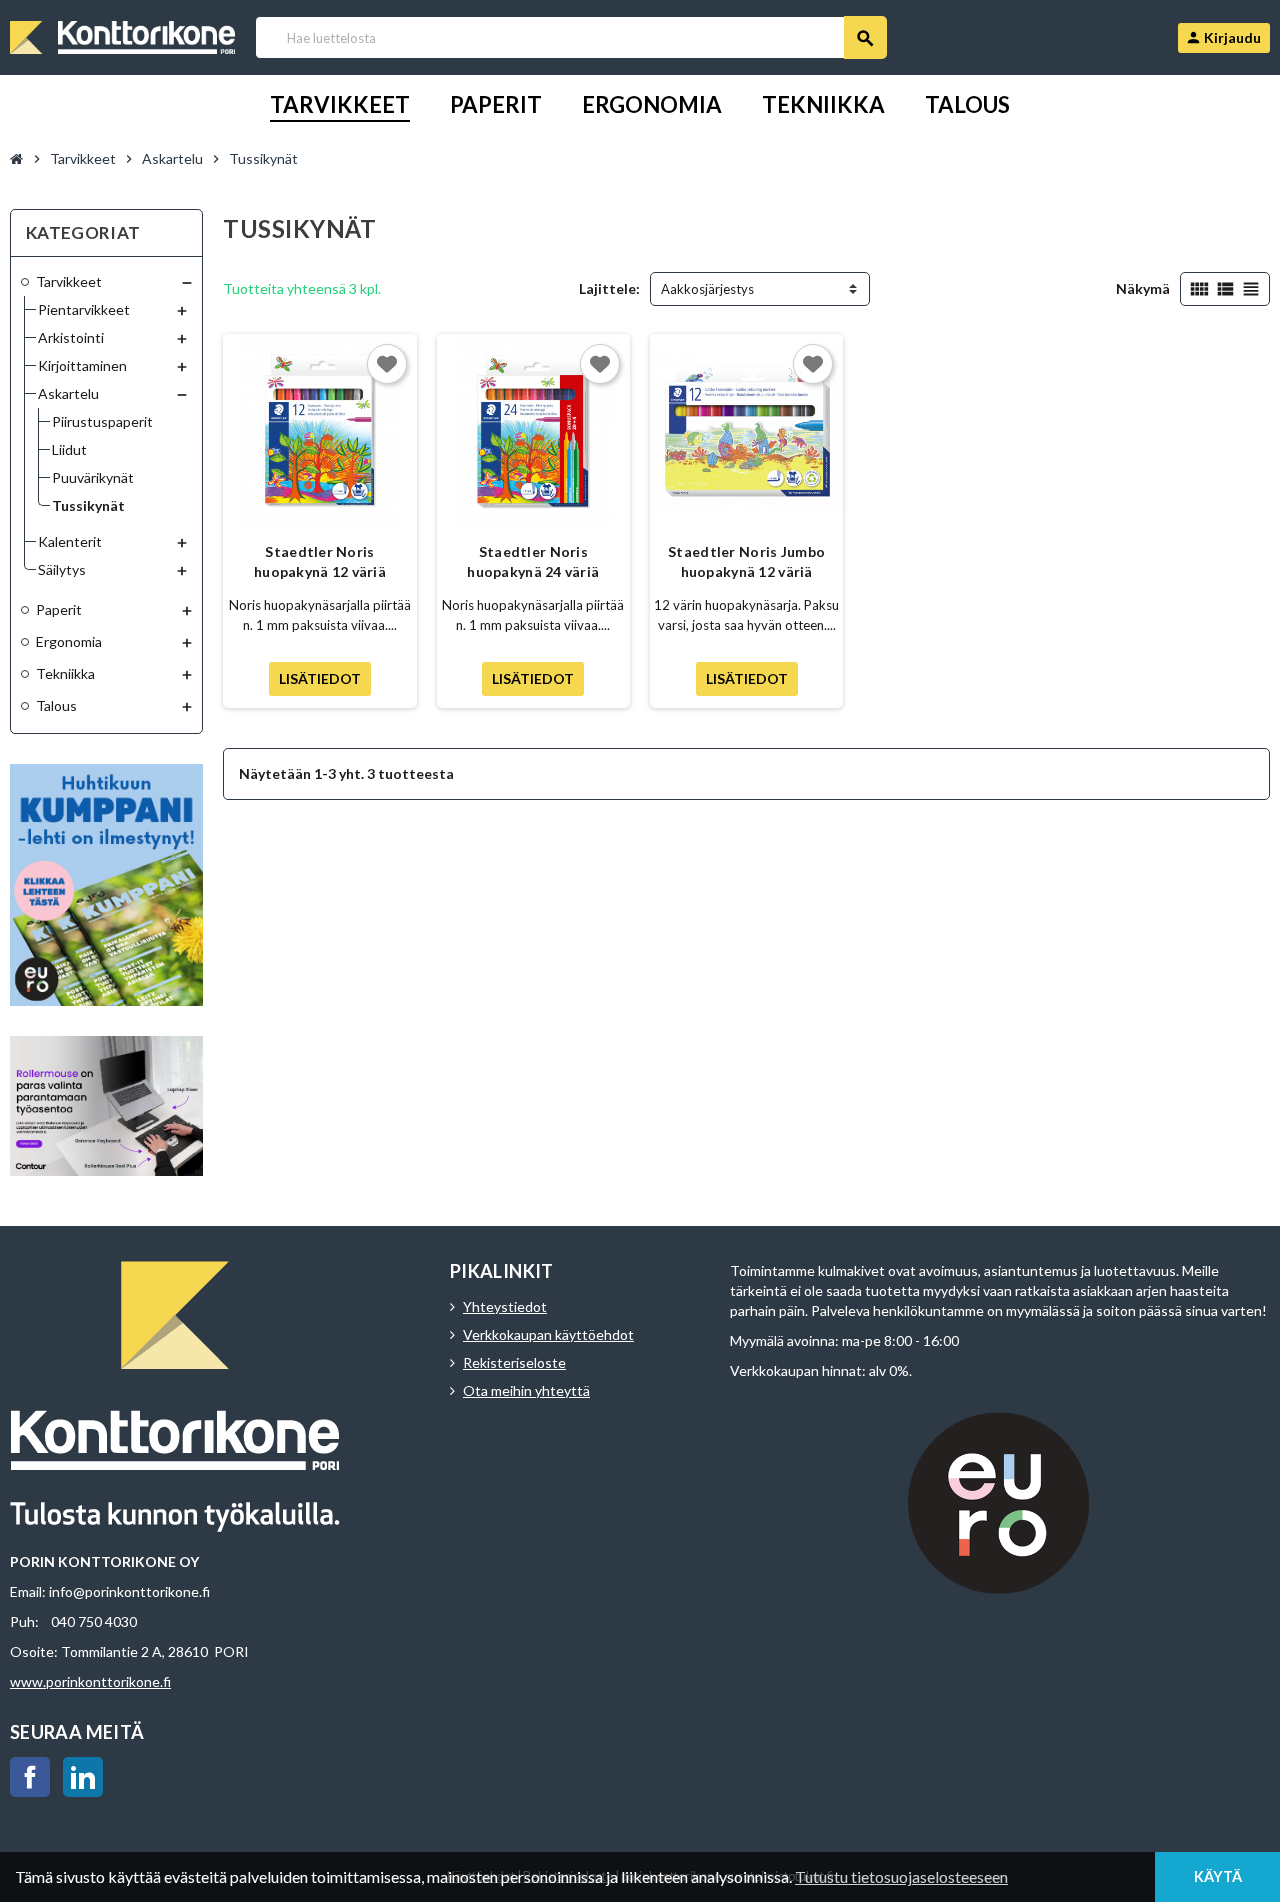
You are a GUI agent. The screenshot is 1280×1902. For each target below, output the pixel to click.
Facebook (30, 1777)
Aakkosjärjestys (707, 289)
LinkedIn (83, 1777)
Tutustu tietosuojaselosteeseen (901, 1876)
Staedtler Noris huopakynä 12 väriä (320, 561)
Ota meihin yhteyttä (526, 1390)
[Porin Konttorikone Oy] (122, 35)
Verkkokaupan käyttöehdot (548, 1334)
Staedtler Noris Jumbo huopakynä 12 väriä (746, 561)
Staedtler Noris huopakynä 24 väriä (533, 561)
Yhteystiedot (505, 1306)
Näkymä (1143, 288)
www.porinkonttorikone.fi (90, 1681)
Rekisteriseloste (514, 1362)
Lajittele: (609, 288)
